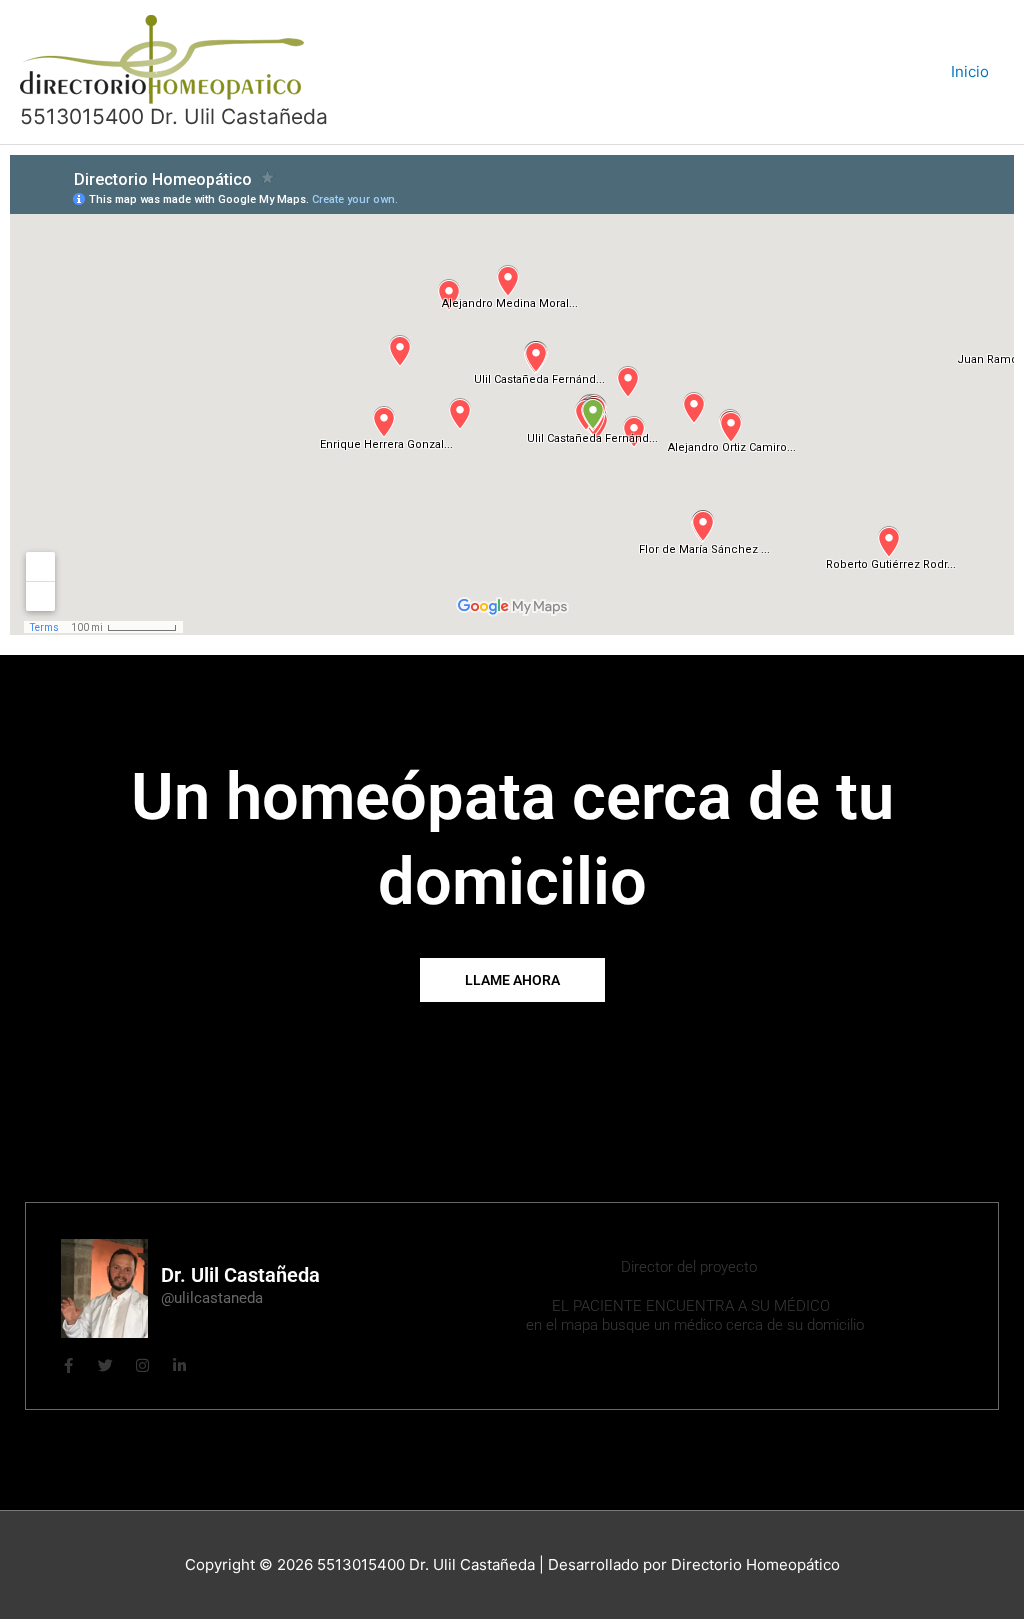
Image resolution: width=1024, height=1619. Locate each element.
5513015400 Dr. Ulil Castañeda (174, 116)
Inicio (970, 71)
